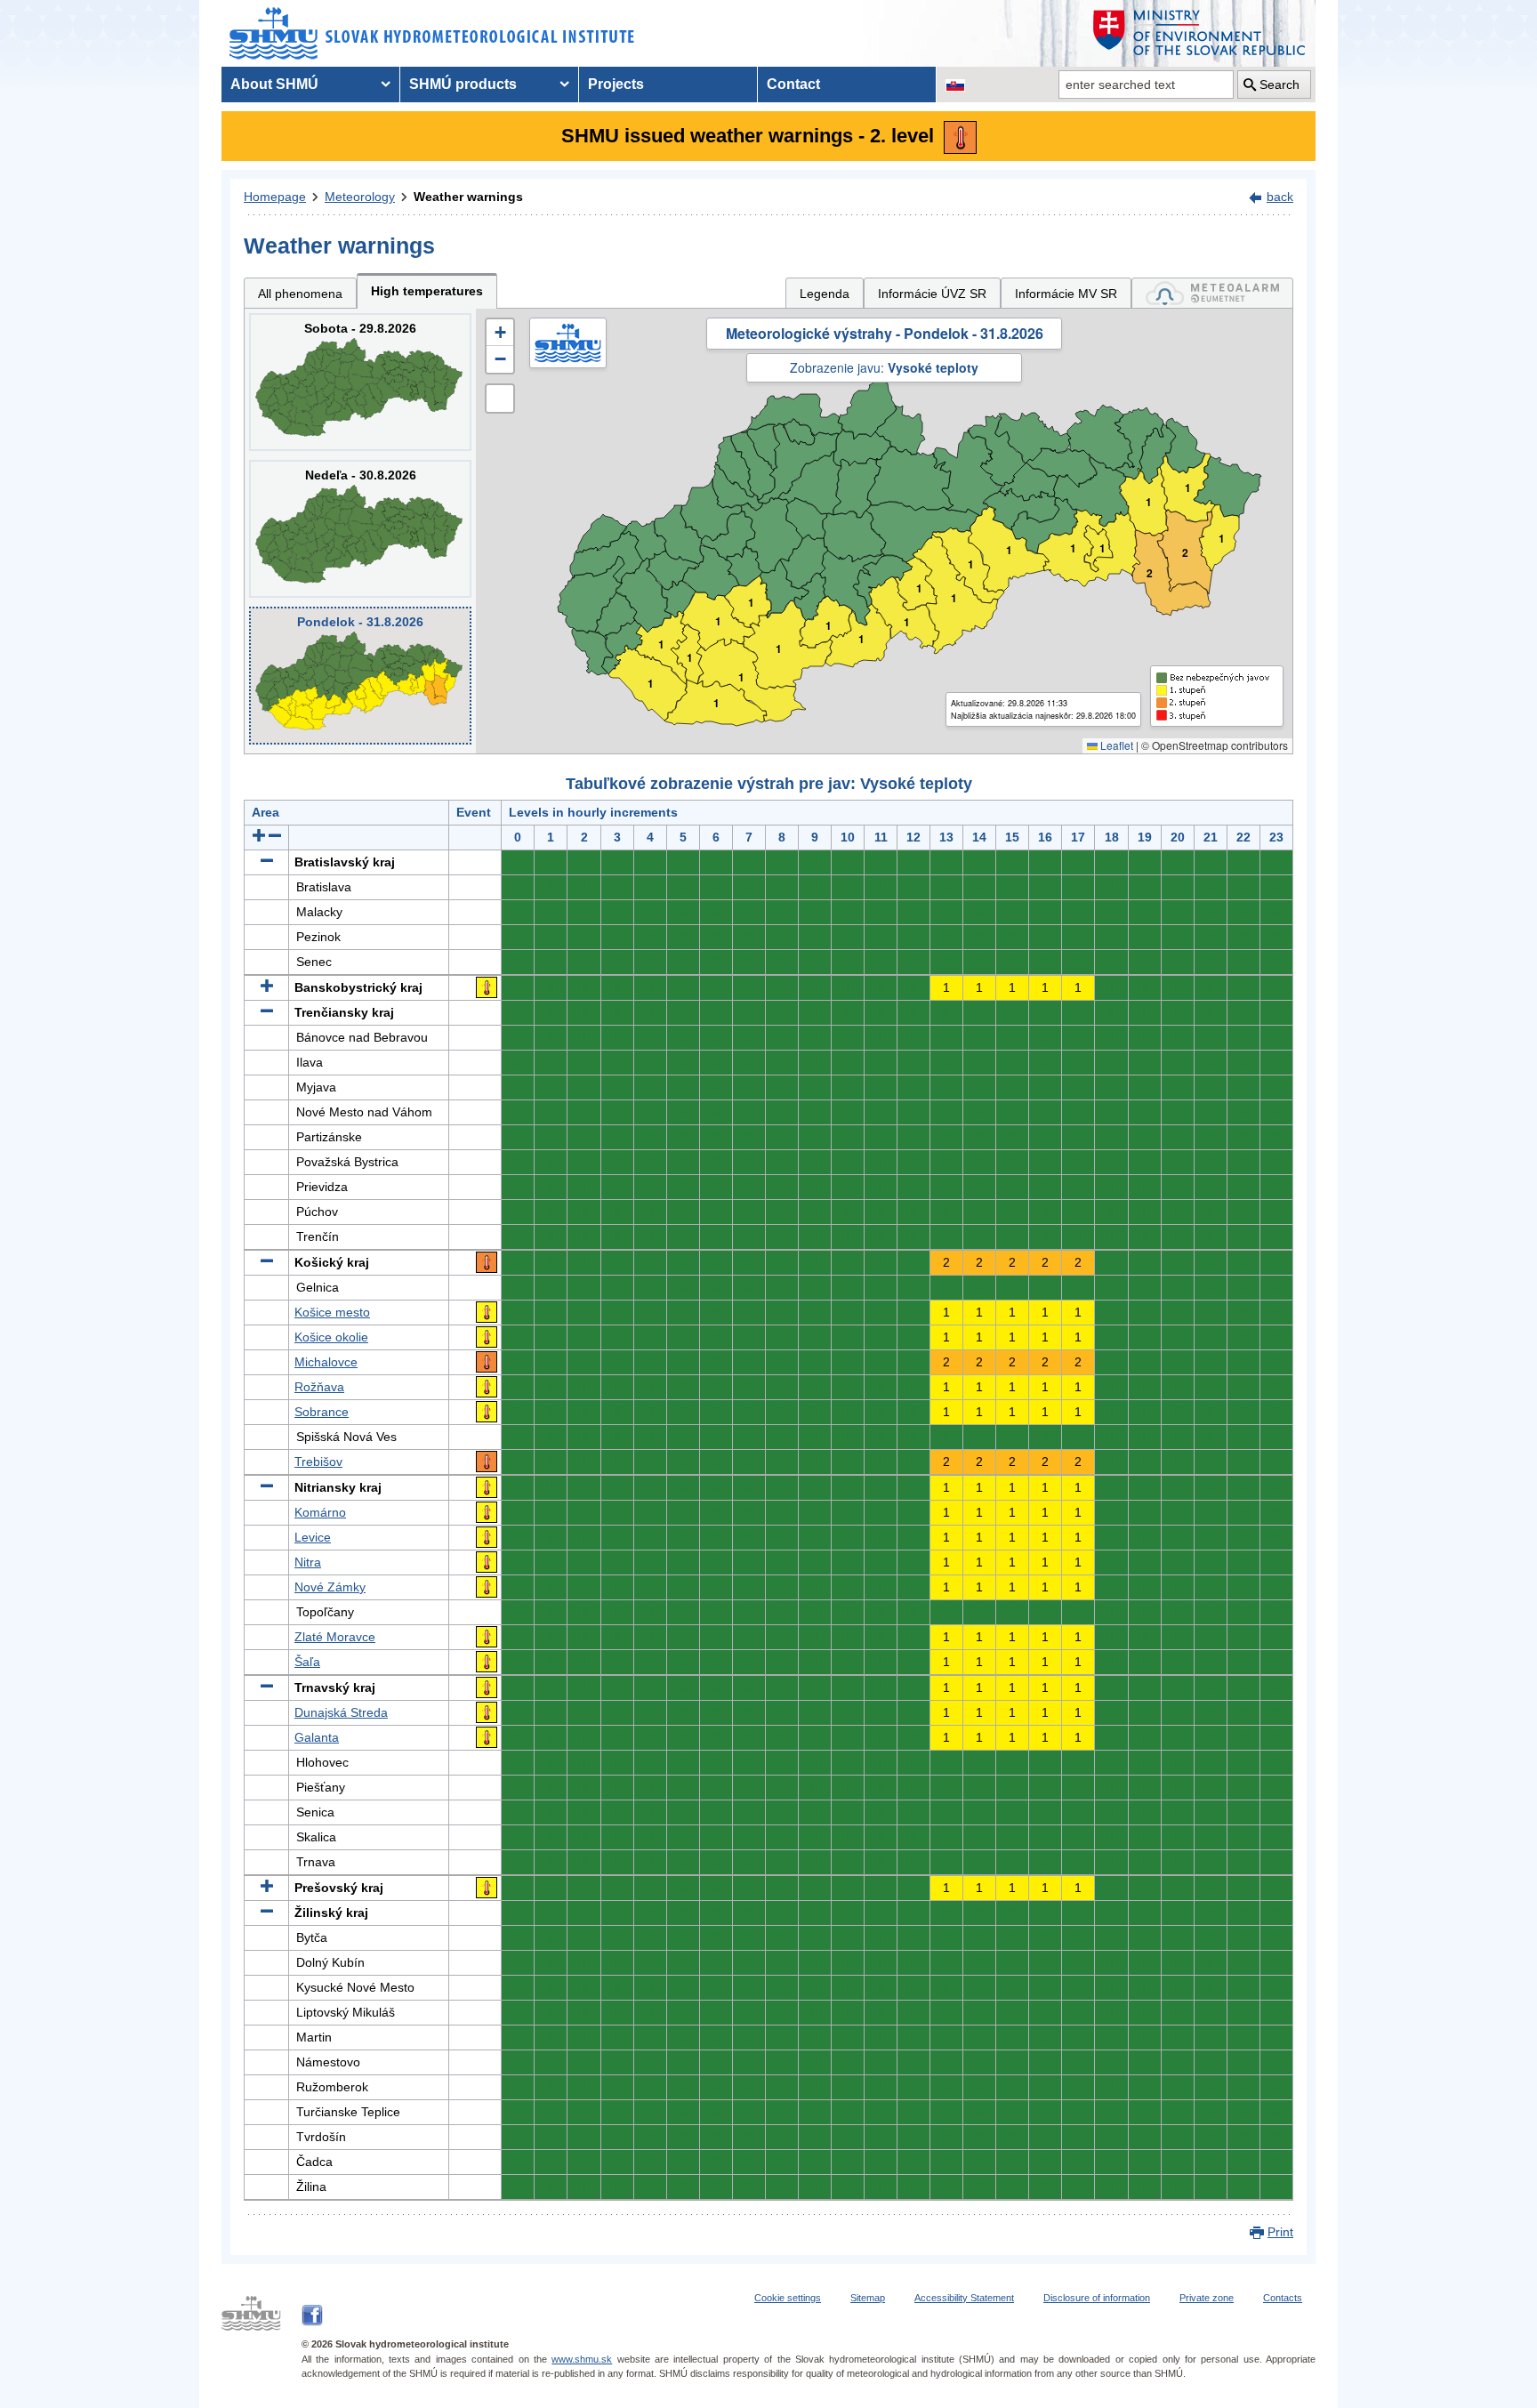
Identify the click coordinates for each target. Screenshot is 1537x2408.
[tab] (1212, 293)
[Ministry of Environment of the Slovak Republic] (1200, 33)
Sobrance (322, 1412)
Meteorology (360, 197)
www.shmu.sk (582, 2359)
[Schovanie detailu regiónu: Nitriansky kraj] (267, 1487)
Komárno (320, 1512)
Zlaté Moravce (335, 1637)
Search (1279, 85)
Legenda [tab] (825, 294)
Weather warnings (468, 197)
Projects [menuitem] (616, 84)
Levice (313, 1537)
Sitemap (868, 2298)
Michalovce (326, 1362)
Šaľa (307, 1662)
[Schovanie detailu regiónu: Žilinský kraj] (267, 1913)
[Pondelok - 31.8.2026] (360, 676)
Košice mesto (332, 1312)
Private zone (1207, 2298)
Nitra (308, 1562)
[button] (500, 333)
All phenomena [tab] (300, 294)
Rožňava (319, 1387)
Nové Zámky (330, 1587)
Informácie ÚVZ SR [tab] (932, 294)
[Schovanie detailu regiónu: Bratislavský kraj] (267, 862)
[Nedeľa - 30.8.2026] (360, 529)
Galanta (317, 1737)
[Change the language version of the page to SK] (955, 85)
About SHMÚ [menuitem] (274, 84)
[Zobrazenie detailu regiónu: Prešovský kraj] (267, 1888)
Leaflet (1115, 745)
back (1280, 197)
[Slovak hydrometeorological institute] (432, 33)
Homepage (275, 197)
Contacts (1283, 2298)
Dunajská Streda (341, 1712)
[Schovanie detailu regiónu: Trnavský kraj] (267, 1687)
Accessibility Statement (964, 2298)
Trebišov (318, 1462)
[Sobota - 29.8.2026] (360, 382)
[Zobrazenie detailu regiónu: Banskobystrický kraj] (267, 987)
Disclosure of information (1097, 2298)
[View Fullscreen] (500, 399)
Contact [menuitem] (793, 84)
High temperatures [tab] (427, 291)
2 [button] (1185, 553)
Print (1280, 2232)
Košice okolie (331, 1337)
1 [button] (651, 684)
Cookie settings (788, 2298)
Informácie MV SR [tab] (1066, 294)
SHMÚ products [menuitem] (463, 84)
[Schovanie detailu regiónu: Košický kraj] (267, 1262)
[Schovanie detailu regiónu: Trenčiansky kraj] (267, 1012)
